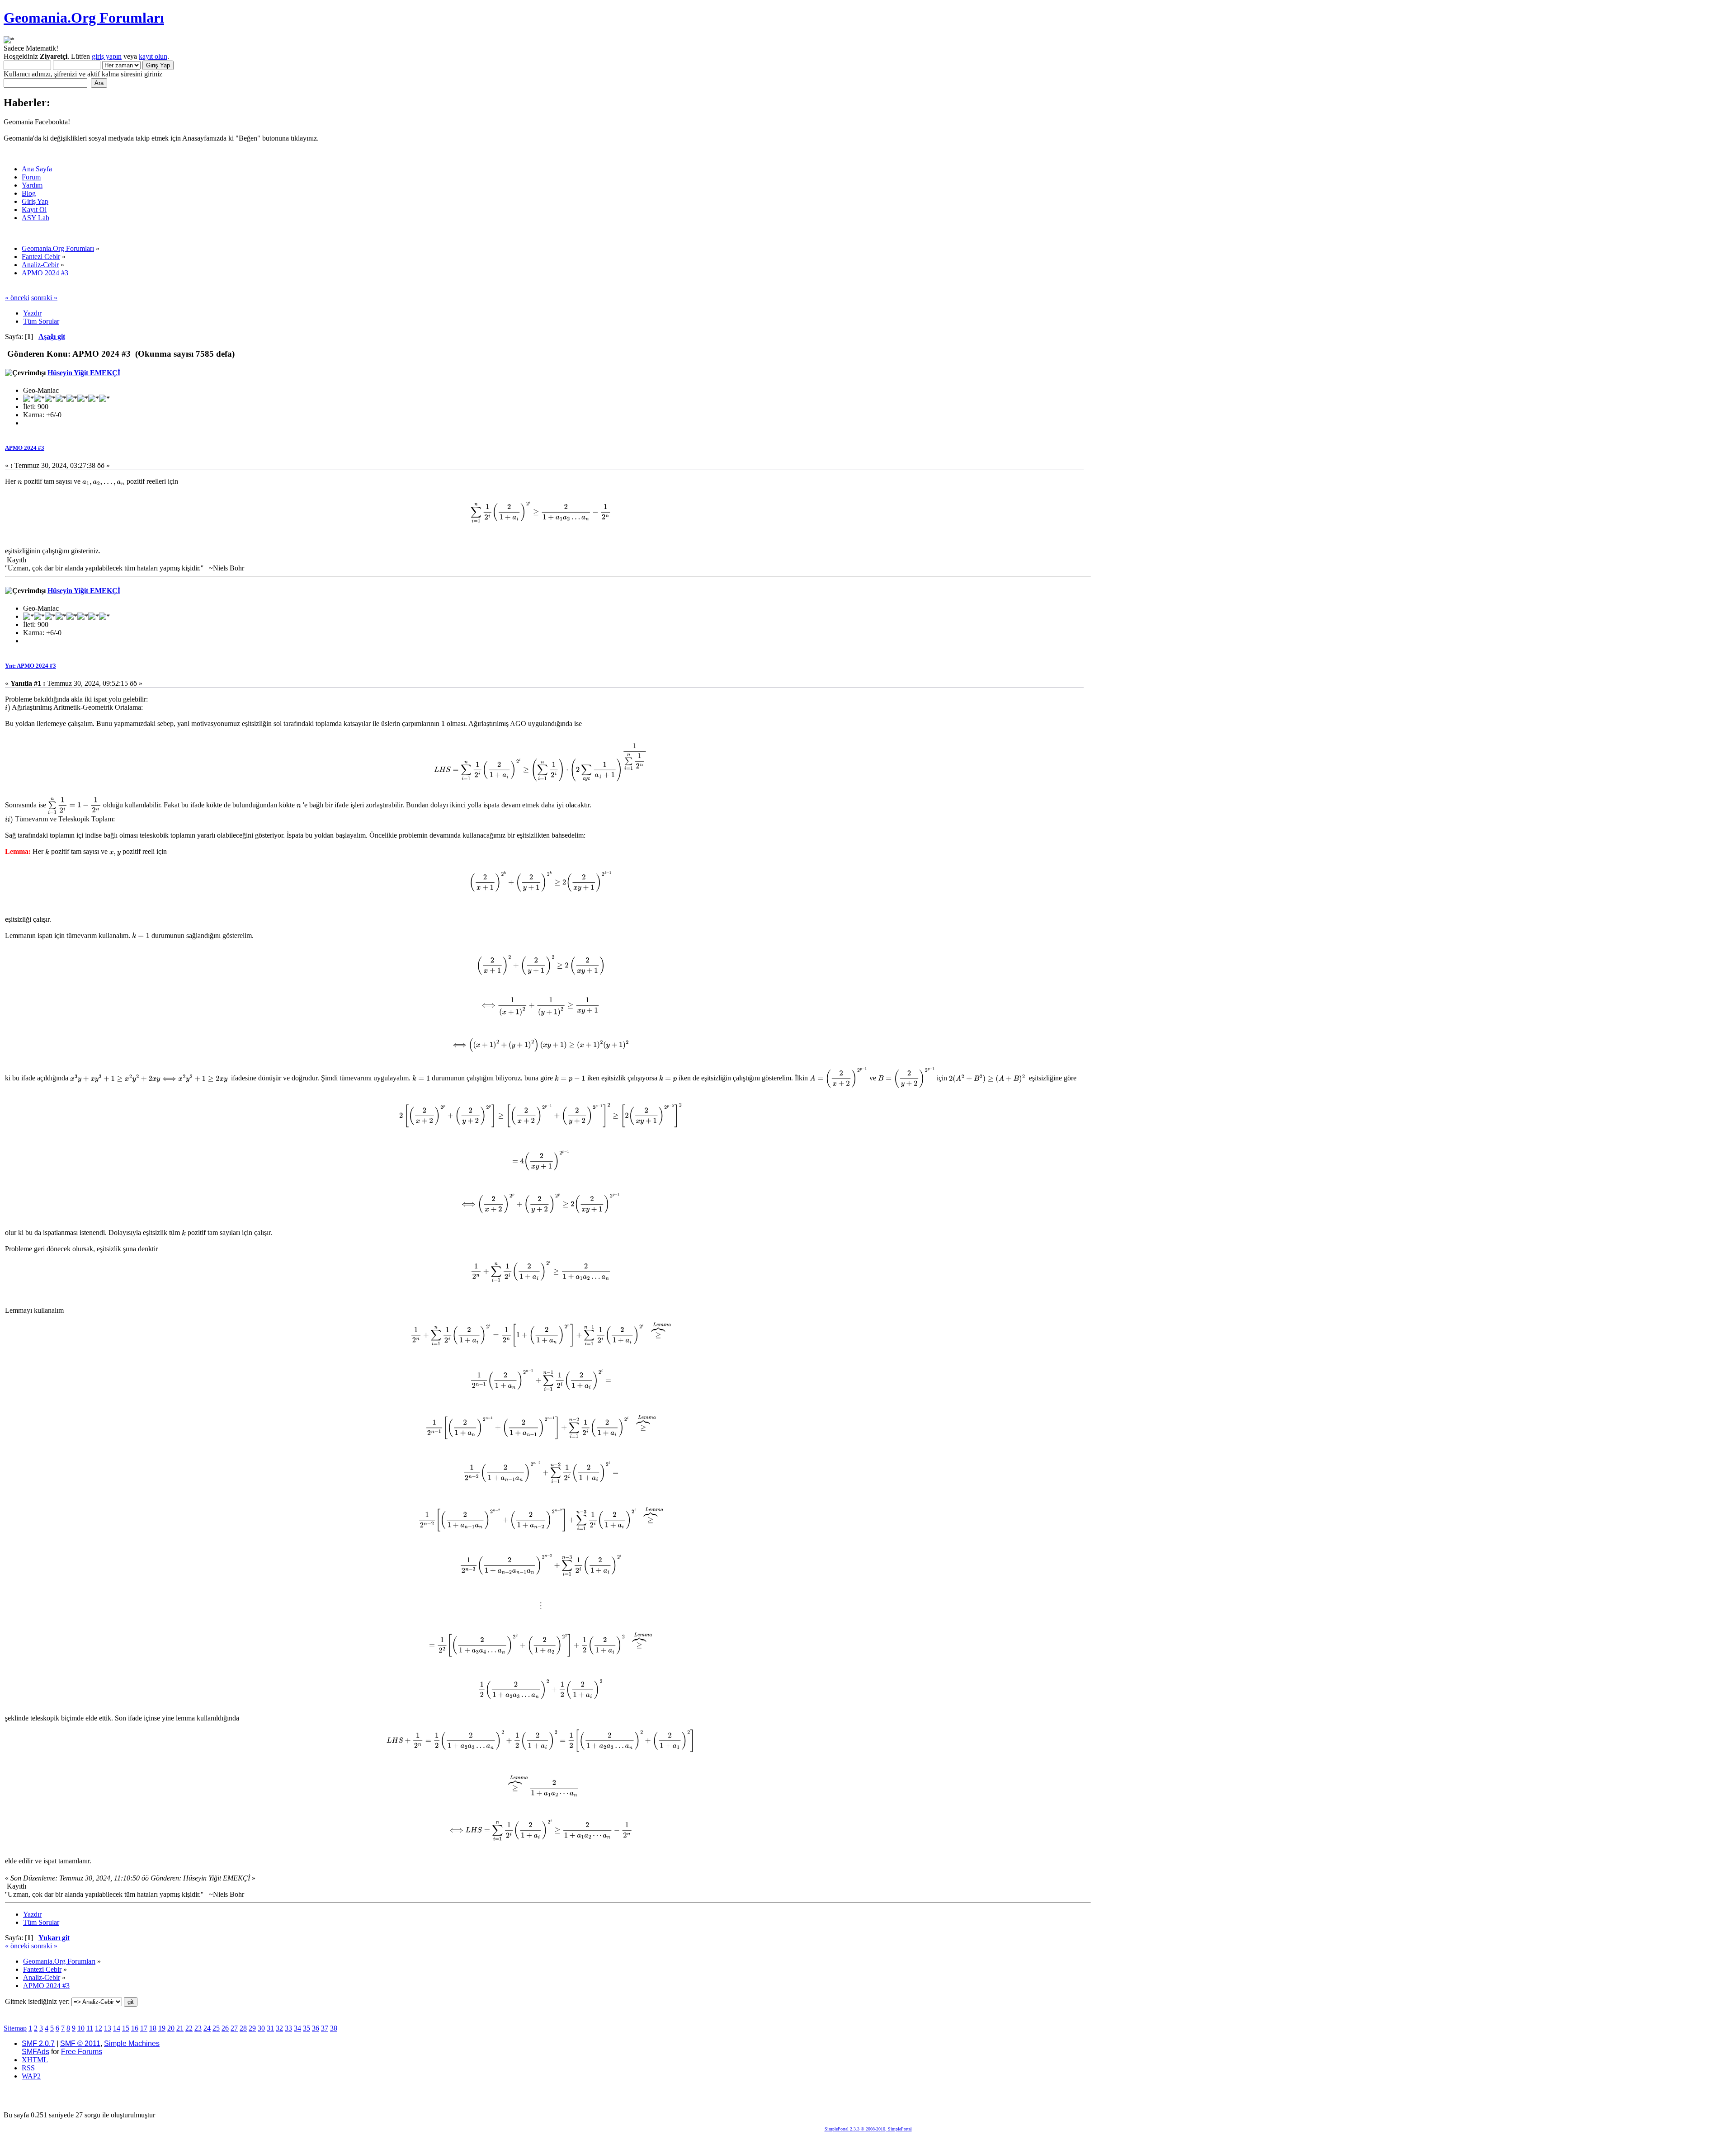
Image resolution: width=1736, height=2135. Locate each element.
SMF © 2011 (80, 2043)
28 (243, 2028)
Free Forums (82, 2052)
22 (189, 2028)
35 (307, 2028)
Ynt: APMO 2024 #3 (31, 666)
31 (270, 2028)
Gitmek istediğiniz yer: (37, 2001)
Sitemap (15, 2028)
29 (252, 2028)
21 (180, 2028)
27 (234, 2028)
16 (135, 2028)
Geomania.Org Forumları (84, 18)
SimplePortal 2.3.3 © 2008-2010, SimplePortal (868, 2129)
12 (99, 2028)
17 (144, 2028)
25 (216, 2028)
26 (225, 2028)
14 (117, 2028)
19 (162, 2028)
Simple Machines (132, 2043)
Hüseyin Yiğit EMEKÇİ (84, 373)
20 (171, 2028)
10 (81, 2028)
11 (90, 2028)
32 (279, 2028)
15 (126, 2028)
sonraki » (44, 298)
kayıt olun (153, 56)
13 (108, 2028)
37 (325, 2028)
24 (207, 2028)
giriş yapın (107, 56)
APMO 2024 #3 (25, 448)
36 (316, 2028)
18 (153, 2028)
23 (198, 2028)
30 (261, 2028)
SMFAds (35, 2052)
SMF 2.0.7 (38, 2043)
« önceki (17, 298)
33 (288, 2028)
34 (297, 2028)
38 (334, 2028)
